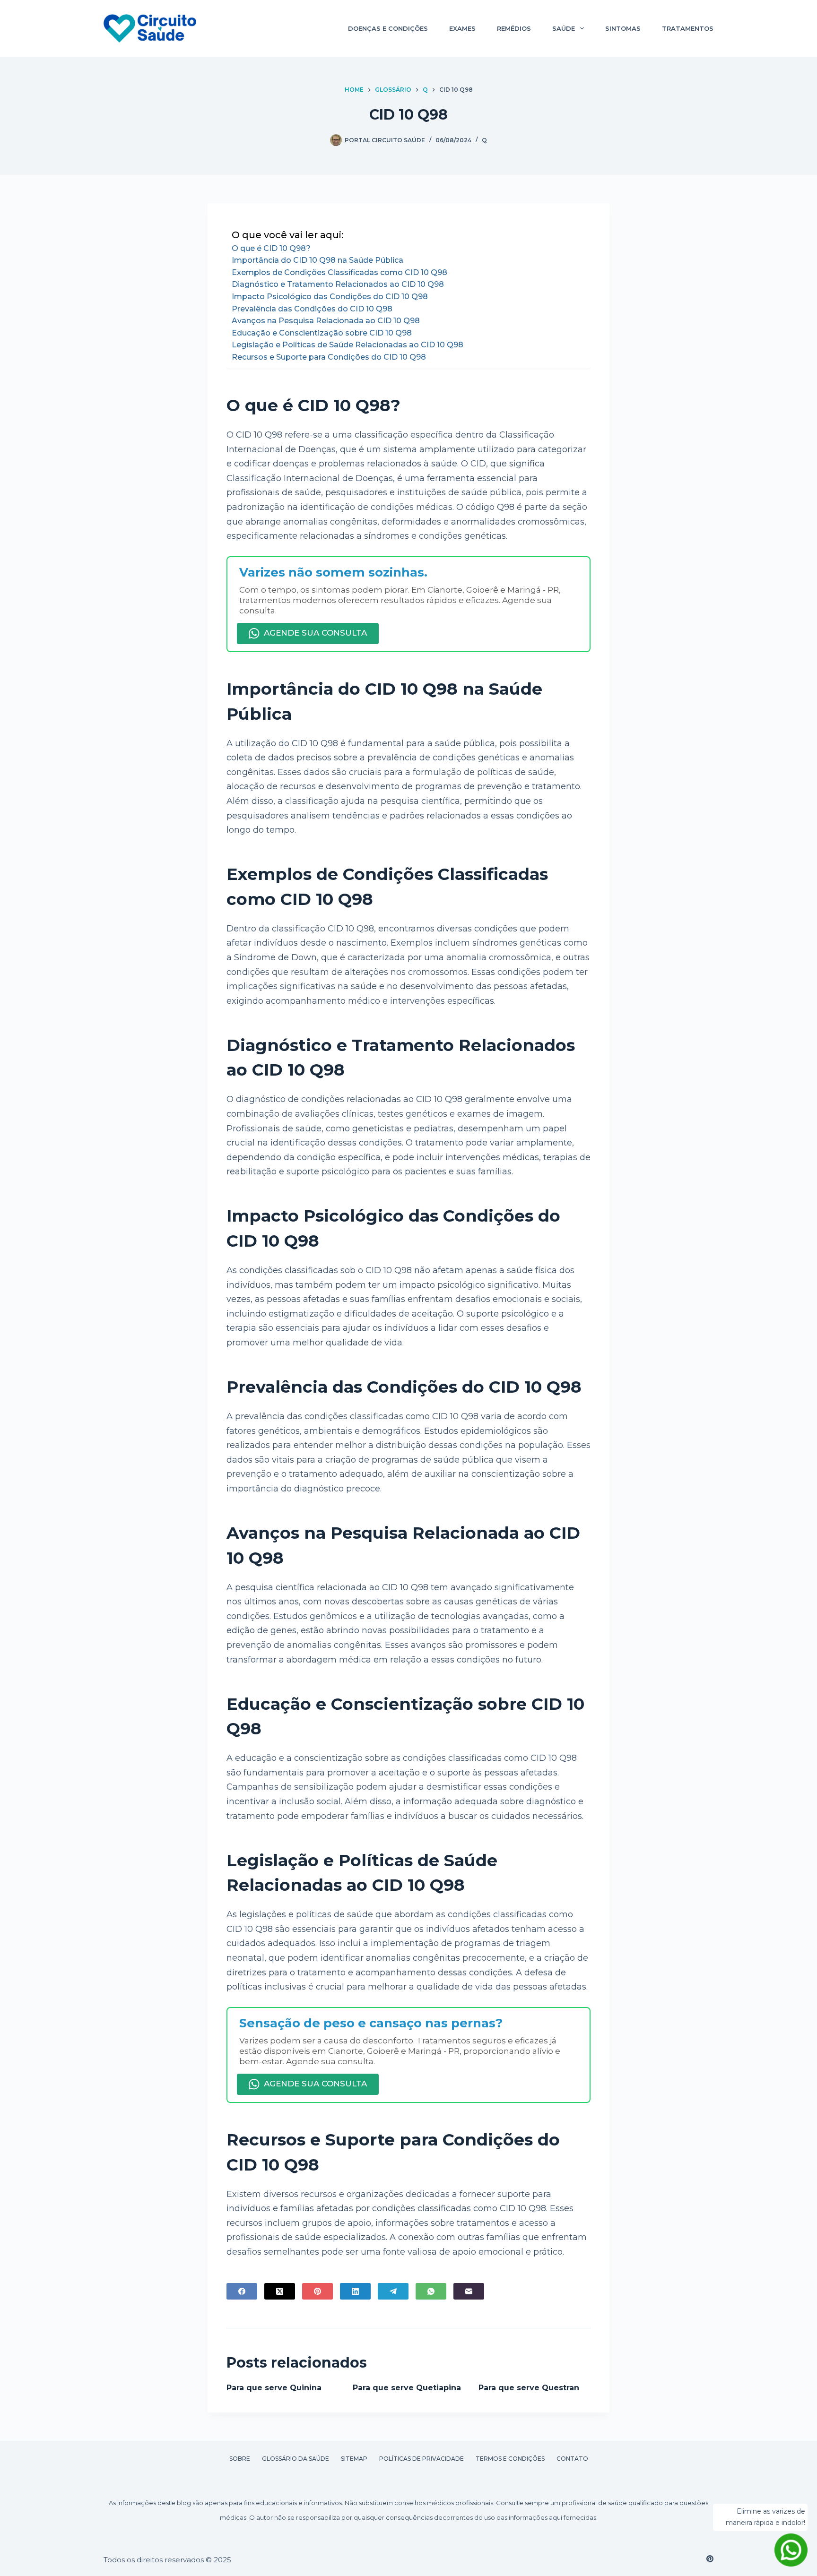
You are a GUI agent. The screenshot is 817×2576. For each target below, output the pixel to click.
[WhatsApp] (431, 2291)
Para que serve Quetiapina (407, 2388)
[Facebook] (242, 2291)
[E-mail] (469, 2291)
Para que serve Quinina (274, 2388)
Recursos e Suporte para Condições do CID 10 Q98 (329, 357)
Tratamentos (688, 28)
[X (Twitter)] (280, 2291)
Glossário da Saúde (296, 2459)
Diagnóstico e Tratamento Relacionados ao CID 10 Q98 (338, 284)
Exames (462, 28)
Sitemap (354, 2459)
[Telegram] (393, 2291)
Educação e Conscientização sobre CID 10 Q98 (322, 333)
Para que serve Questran (529, 2388)
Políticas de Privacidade (422, 2459)
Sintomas (623, 28)
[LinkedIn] (355, 2291)
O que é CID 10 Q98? (271, 248)
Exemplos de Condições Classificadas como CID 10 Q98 (339, 272)
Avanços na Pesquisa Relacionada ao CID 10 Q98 (326, 321)
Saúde (564, 28)
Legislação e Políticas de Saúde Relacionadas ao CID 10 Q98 (348, 345)
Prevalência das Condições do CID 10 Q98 (312, 309)
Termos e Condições (510, 2459)
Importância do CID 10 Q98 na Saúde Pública (317, 260)
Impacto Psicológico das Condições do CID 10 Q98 (330, 297)
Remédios (514, 28)
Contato (572, 2459)
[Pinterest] (317, 2291)
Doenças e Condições (388, 28)
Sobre (240, 2459)
